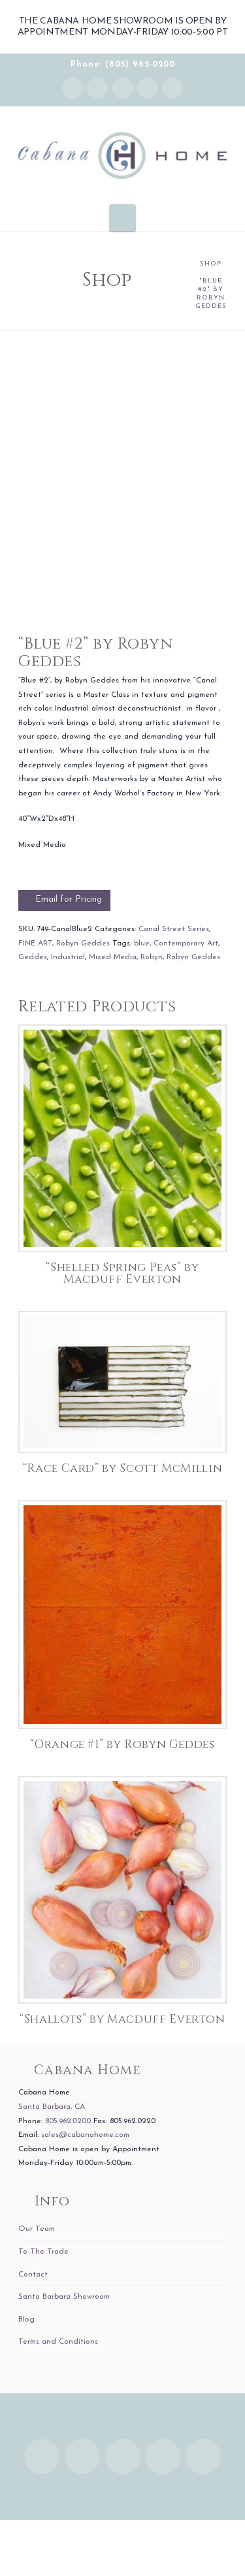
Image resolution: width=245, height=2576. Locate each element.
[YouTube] (148, 88)
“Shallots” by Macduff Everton (122, 2019)
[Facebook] (97, 88)
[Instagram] (73, 88)
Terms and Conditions (58, 2342)
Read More (122, 1228)
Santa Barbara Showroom (64, 2297)
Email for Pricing (69, 899)
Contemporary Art (186, 943)
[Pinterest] (172, 88)
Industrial (68, 957)
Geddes (33, 957)
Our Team (37, 2229)
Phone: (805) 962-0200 (123, 65)
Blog (26, 2320)
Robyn (152, 957)
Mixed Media (113, 957)
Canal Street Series (174, 929)
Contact (33, 2275)
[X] (123, 88)
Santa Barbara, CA (52, 2107)
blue (142, 943)
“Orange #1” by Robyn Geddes (122, 1745)
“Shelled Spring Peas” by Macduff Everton (122, 1274)
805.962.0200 (68, 2121)
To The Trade (43, 2252)
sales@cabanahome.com (85, 2135)
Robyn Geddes (83, 943)
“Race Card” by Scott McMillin (123, 1469)
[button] (122, 217)
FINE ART (35, 943)
